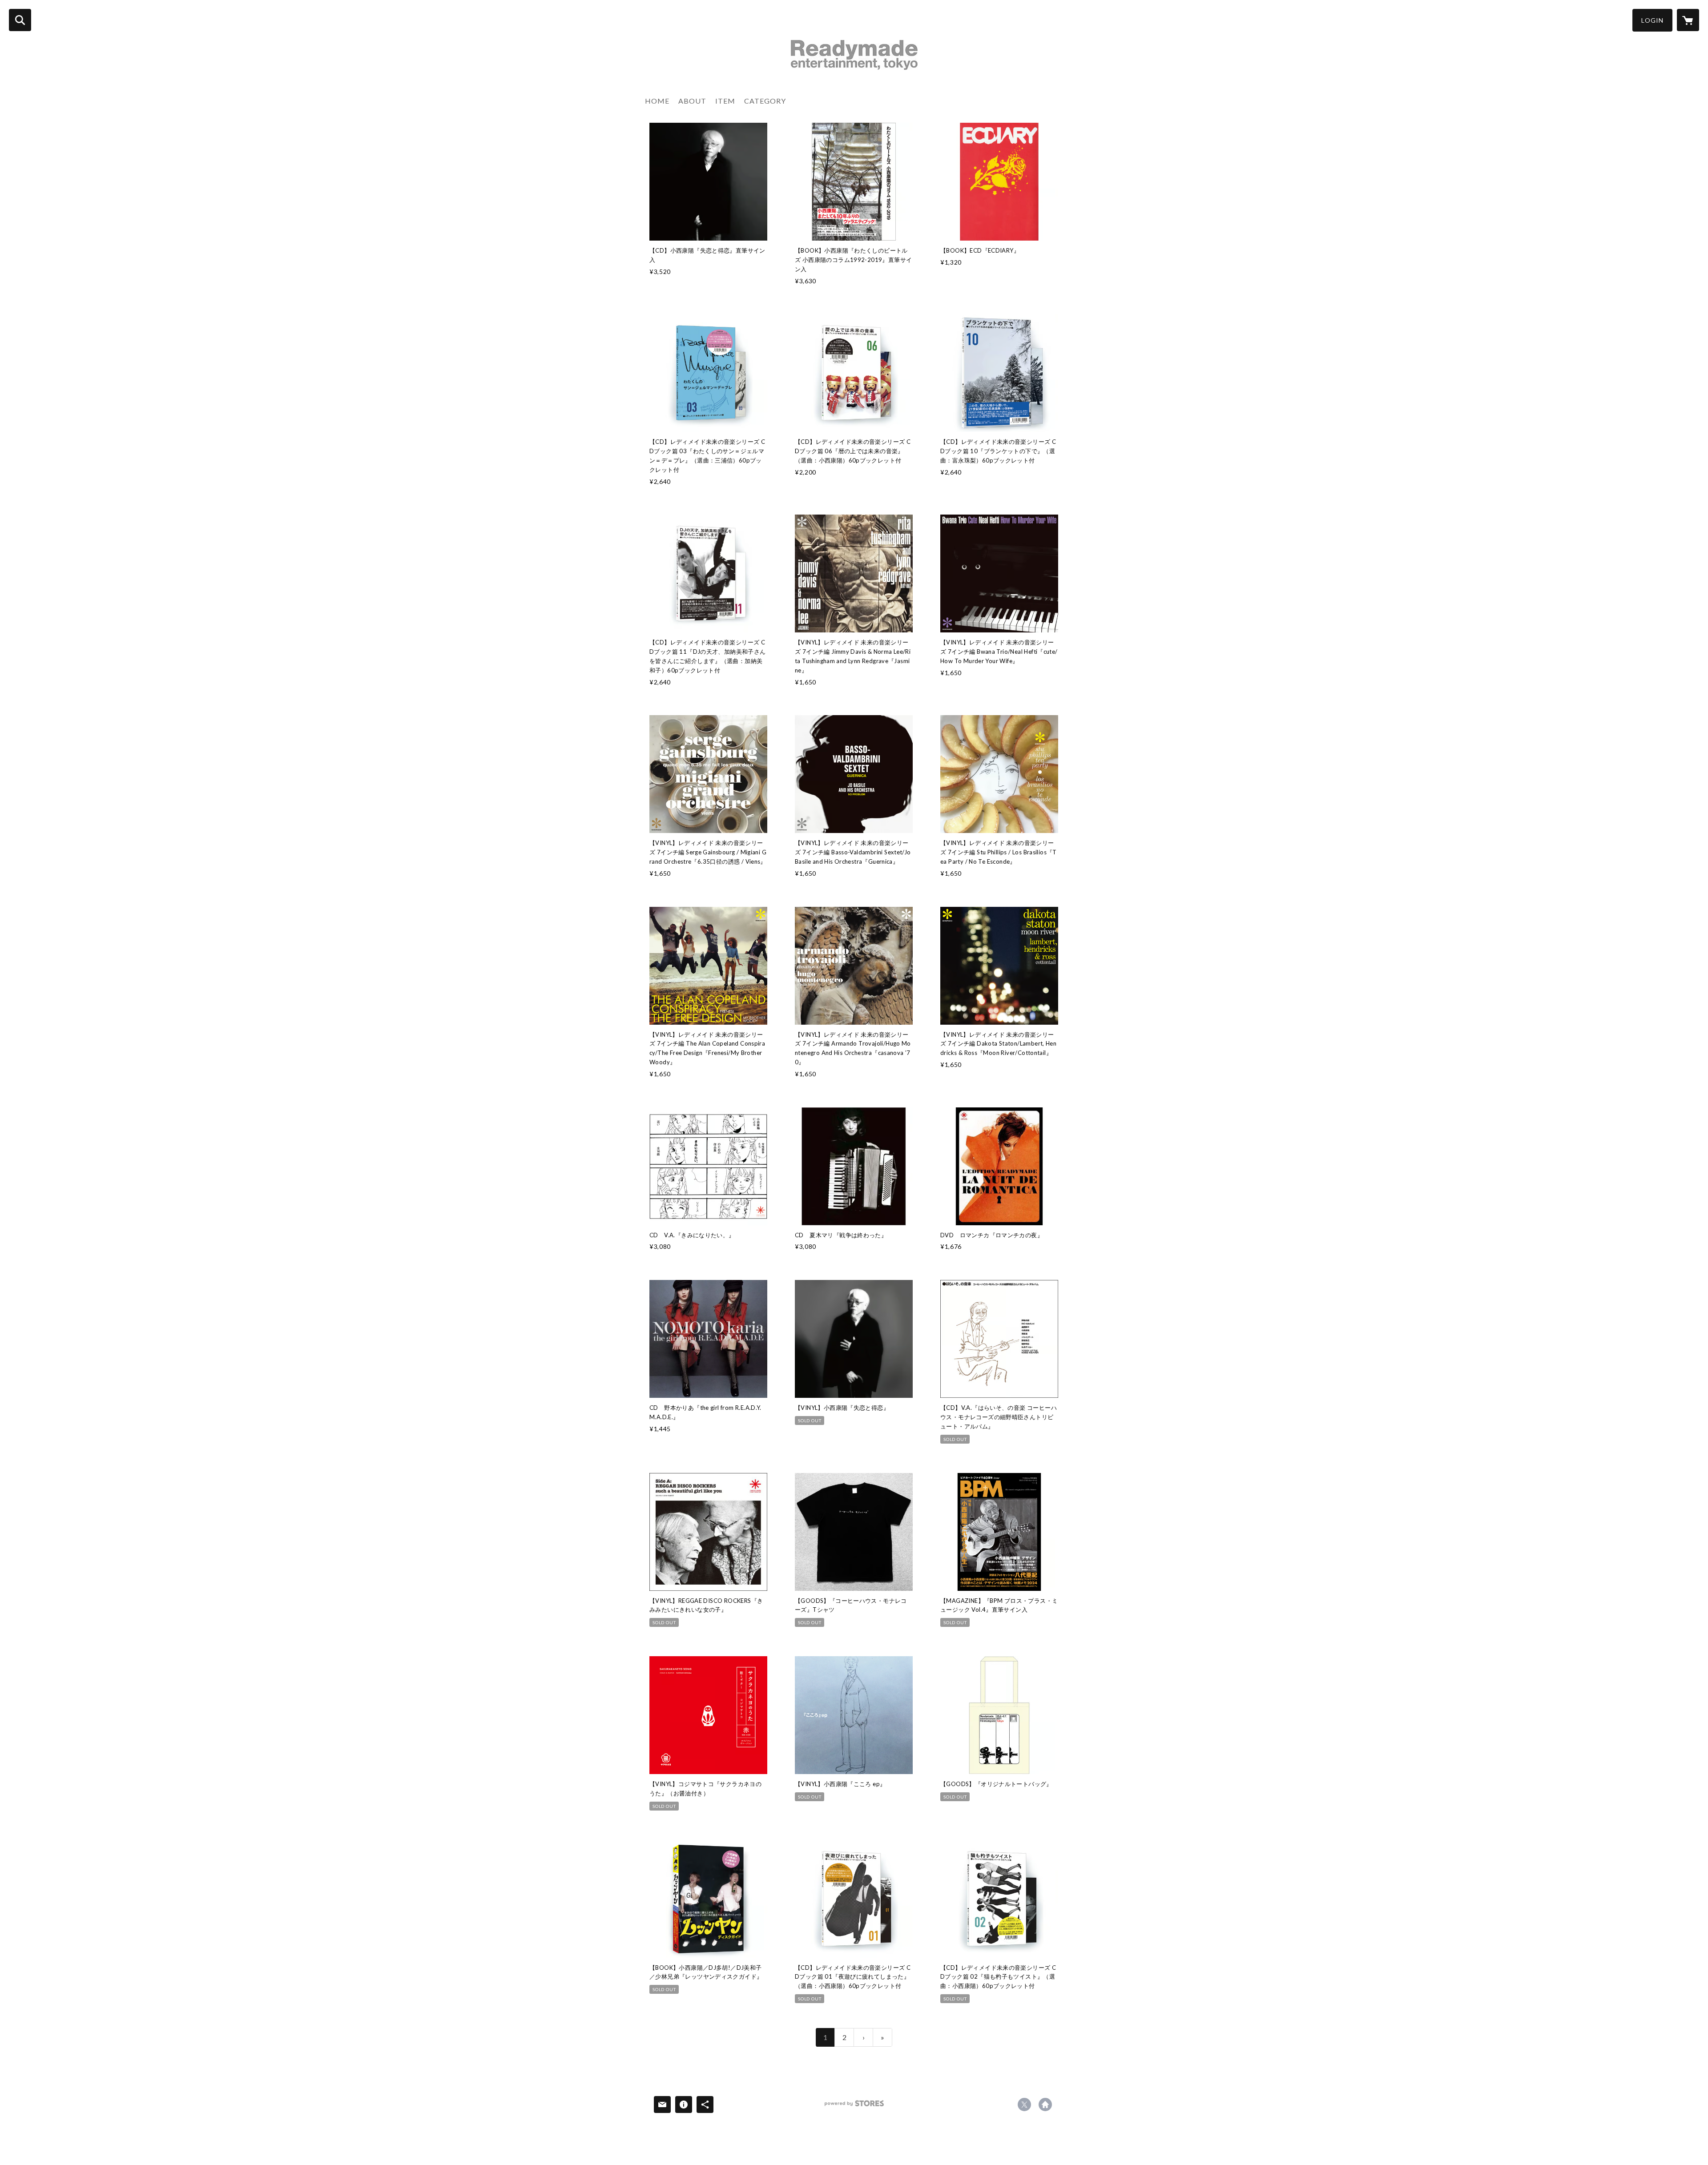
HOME (657, 101)
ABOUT (692, 101)
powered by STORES (854, 2107)
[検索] (20, 20)
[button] (1652, 20)
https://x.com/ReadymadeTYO (1024, 2105)
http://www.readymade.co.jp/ (1045, 2105)
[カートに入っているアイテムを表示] (1688, 20)
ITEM (725, 101)
